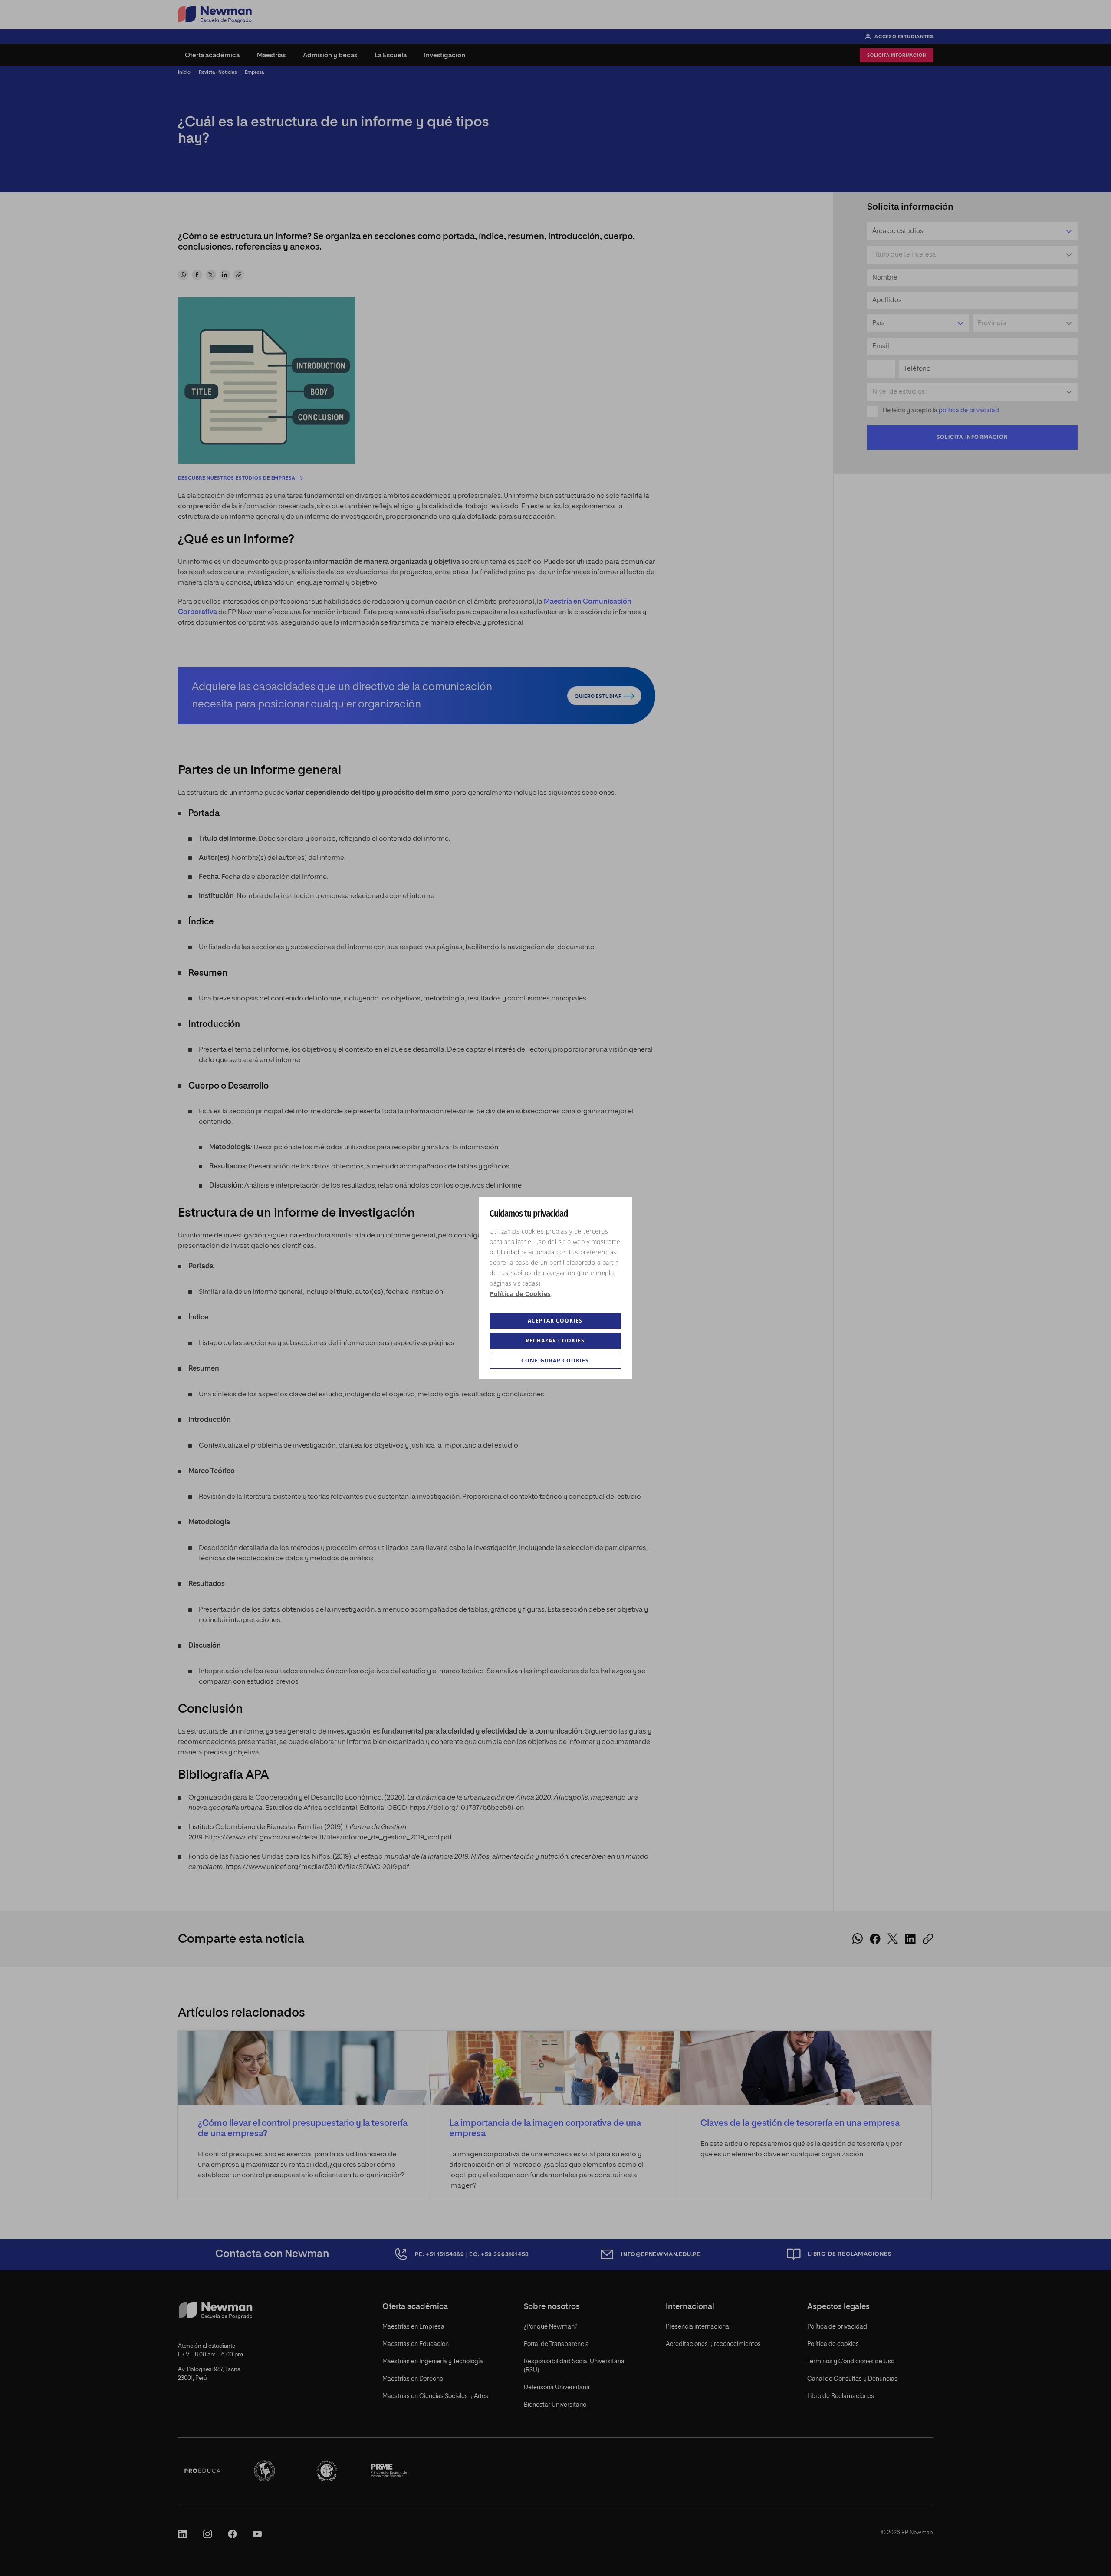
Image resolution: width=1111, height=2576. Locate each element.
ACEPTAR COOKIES (555, 1321)
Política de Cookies (520, 1294)
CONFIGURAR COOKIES (555, 1360)
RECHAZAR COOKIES (555, 1341)
